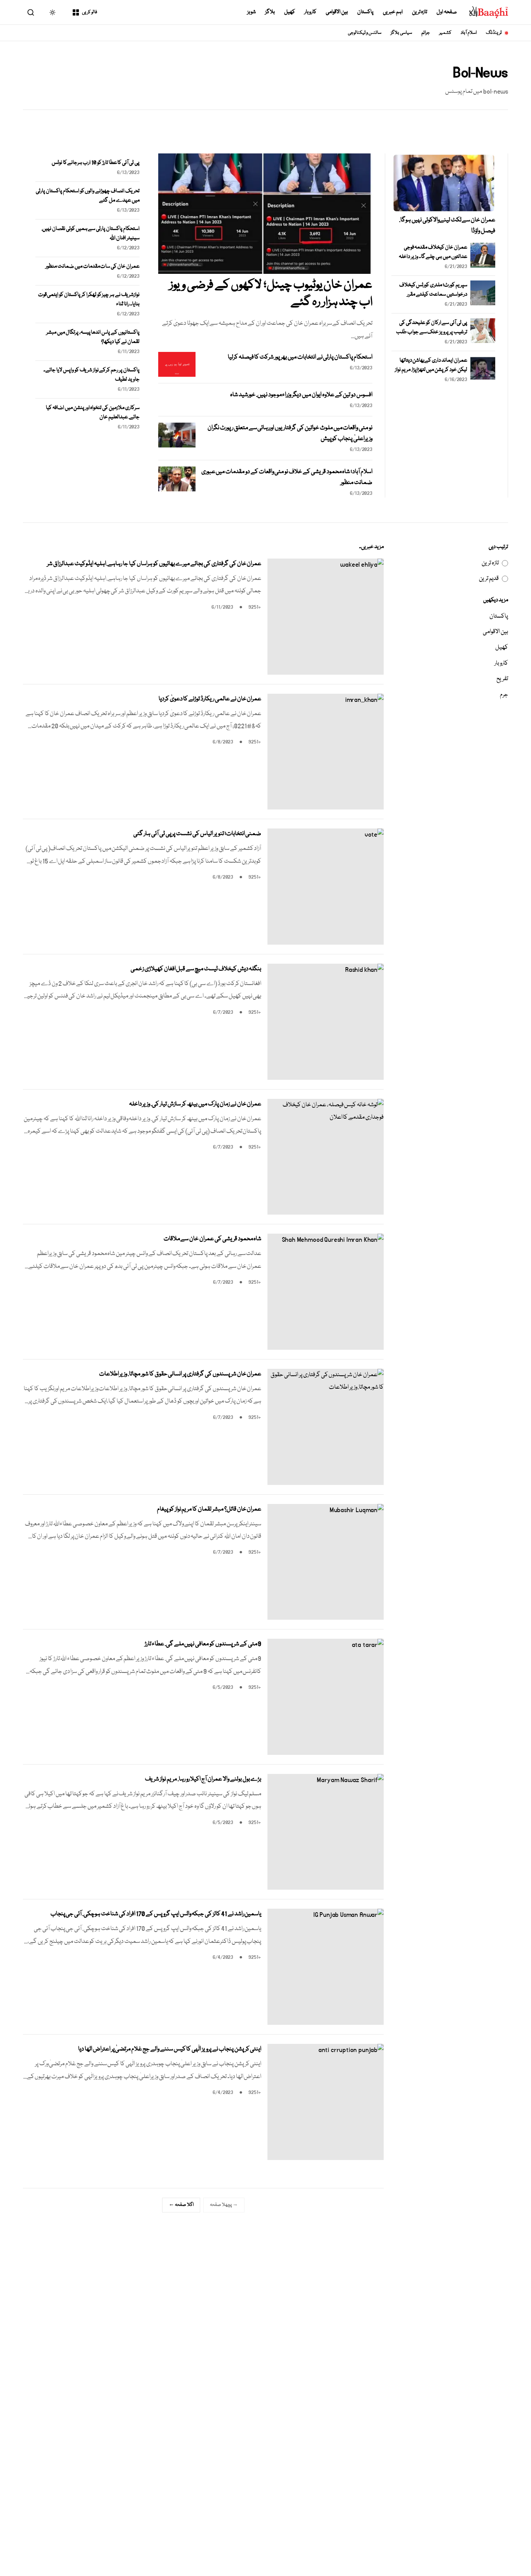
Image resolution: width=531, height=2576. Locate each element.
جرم (504, 695)
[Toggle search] (31, 12)
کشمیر (445, 33)
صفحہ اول (447, 12)
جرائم (426, 33)
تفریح (502, 679)
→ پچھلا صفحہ (224, 2205)
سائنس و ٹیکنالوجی (365, 33)
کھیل (290, 12)
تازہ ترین (420, 12)
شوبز (252, 12)
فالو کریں (90, 12)
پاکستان (365, 12)
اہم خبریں (393, 12)
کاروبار (310, 12)
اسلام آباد (469, 33)
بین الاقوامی (337, 12)
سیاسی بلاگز (401, 33)
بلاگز (270, 12)
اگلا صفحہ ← (181, 2205)
